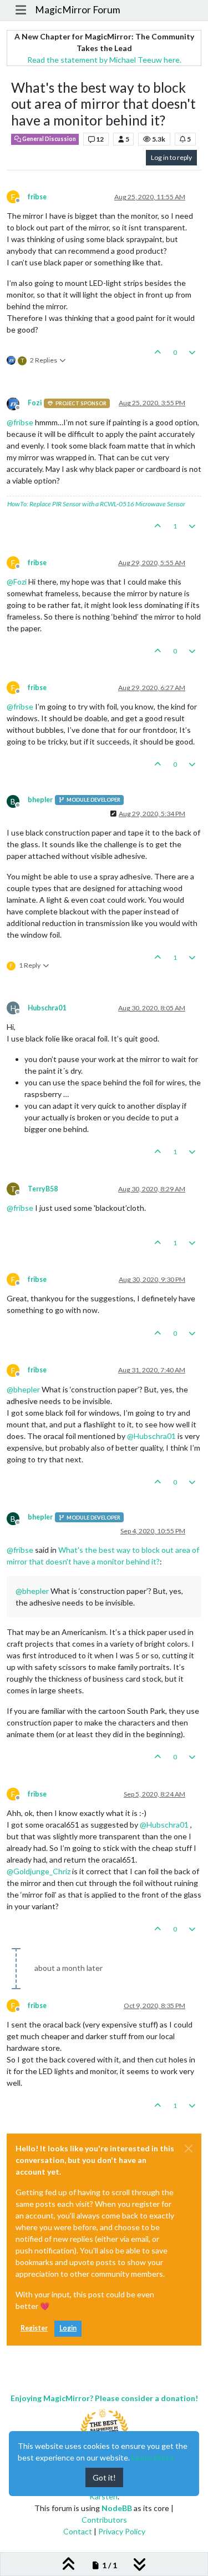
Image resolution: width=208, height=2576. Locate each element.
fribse (37, 197)
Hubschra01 (47, 1008)
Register (34, 2328)
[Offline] (17, 403)
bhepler (40, 800)
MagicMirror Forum (78, 10)
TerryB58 (43, 1189)
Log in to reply (171, 157)
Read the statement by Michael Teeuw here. (104, 60)
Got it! (104, 2477)
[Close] (189, 2149)
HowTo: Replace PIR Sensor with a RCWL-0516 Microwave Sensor (96, 504)
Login (68, 2328)
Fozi (35, 403)
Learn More (153, 2457)
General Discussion (49, 139)
